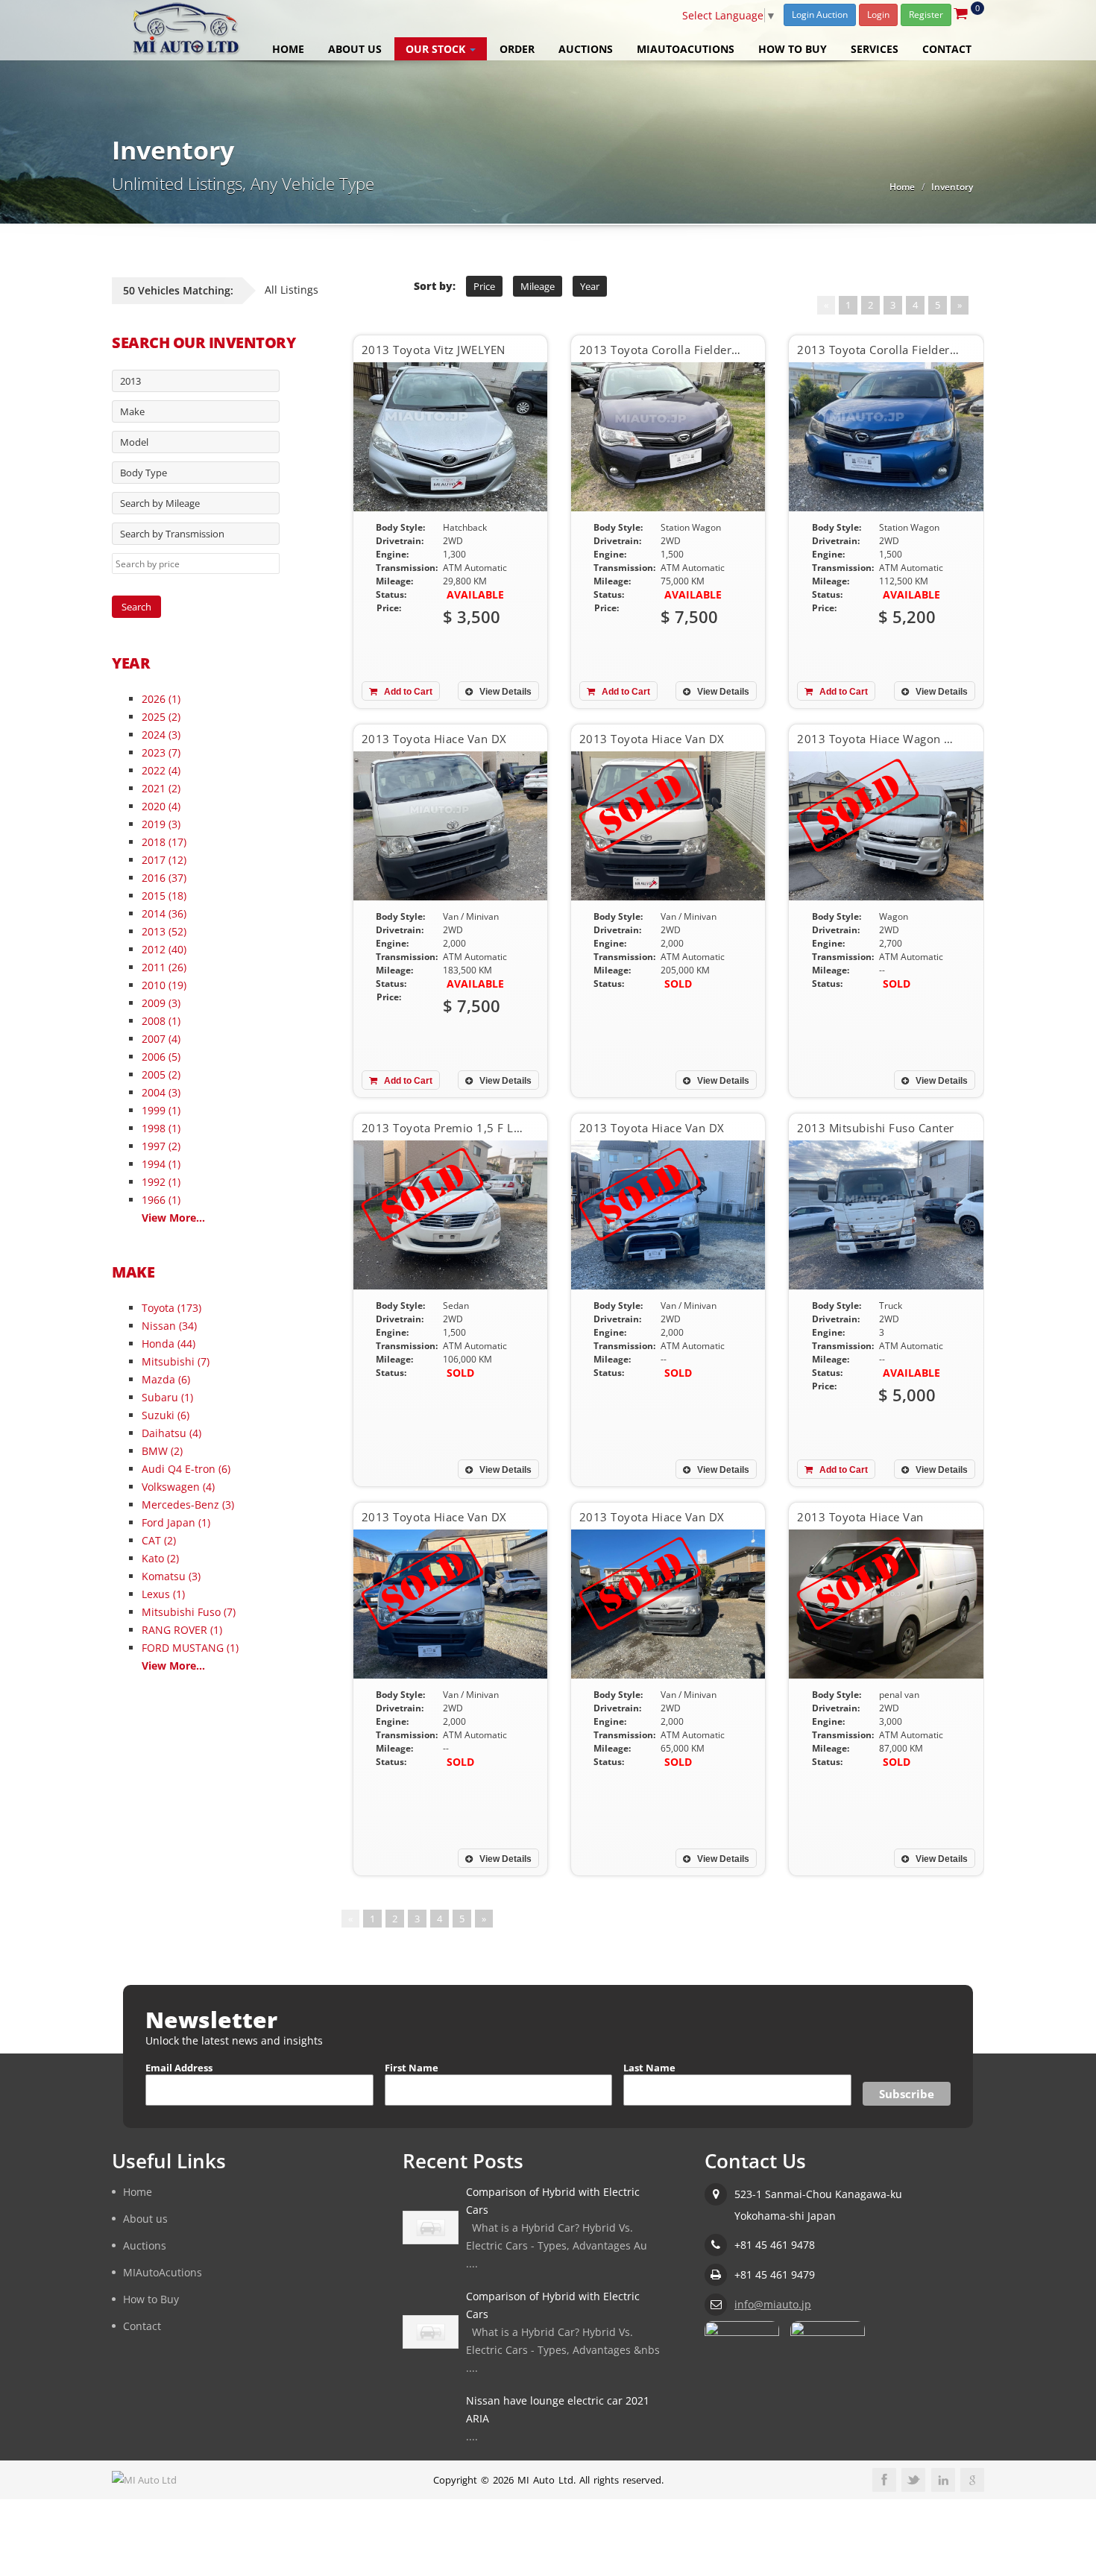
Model (134, 442)
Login (878, 15)
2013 (130, 381)
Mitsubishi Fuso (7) (189, 1612)
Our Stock (437, 49)
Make (132, 411)
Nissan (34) (169, 1326)
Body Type (144, 473)
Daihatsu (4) (171, 1433)
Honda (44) (169, 1344)
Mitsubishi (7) (176, 1361)
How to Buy (793, 49)
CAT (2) (159, 1540)
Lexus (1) (163, 1594)
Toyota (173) (171, 1308)
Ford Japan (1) (176, 1522)
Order (517, 49)
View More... (173, 1218)
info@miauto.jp (773, 2304)
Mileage (538, 286)
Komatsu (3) (171, 1576)
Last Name (649, 2068)
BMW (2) (162, 1451)
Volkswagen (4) (178, 1487)
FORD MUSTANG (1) (190, 1648)
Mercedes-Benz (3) (188, 1505)
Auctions (586, 49)
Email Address (179, 2068)
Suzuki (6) (166, 1415)
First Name (412, 2068)
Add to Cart (407, 692)
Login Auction (820, 15)
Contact (947, 49)
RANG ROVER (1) (182, 1630)
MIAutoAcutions (686, 49)
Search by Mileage (160, 503)
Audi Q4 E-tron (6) (186, 1469)
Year (590, 286)
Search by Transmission (172, 534)
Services (875, 49)
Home (288, 49)
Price (484, 286)
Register (926, 15)
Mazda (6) (166, 1379)
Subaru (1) (167, 1397)
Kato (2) (160, 1558)
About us (355, 49)
